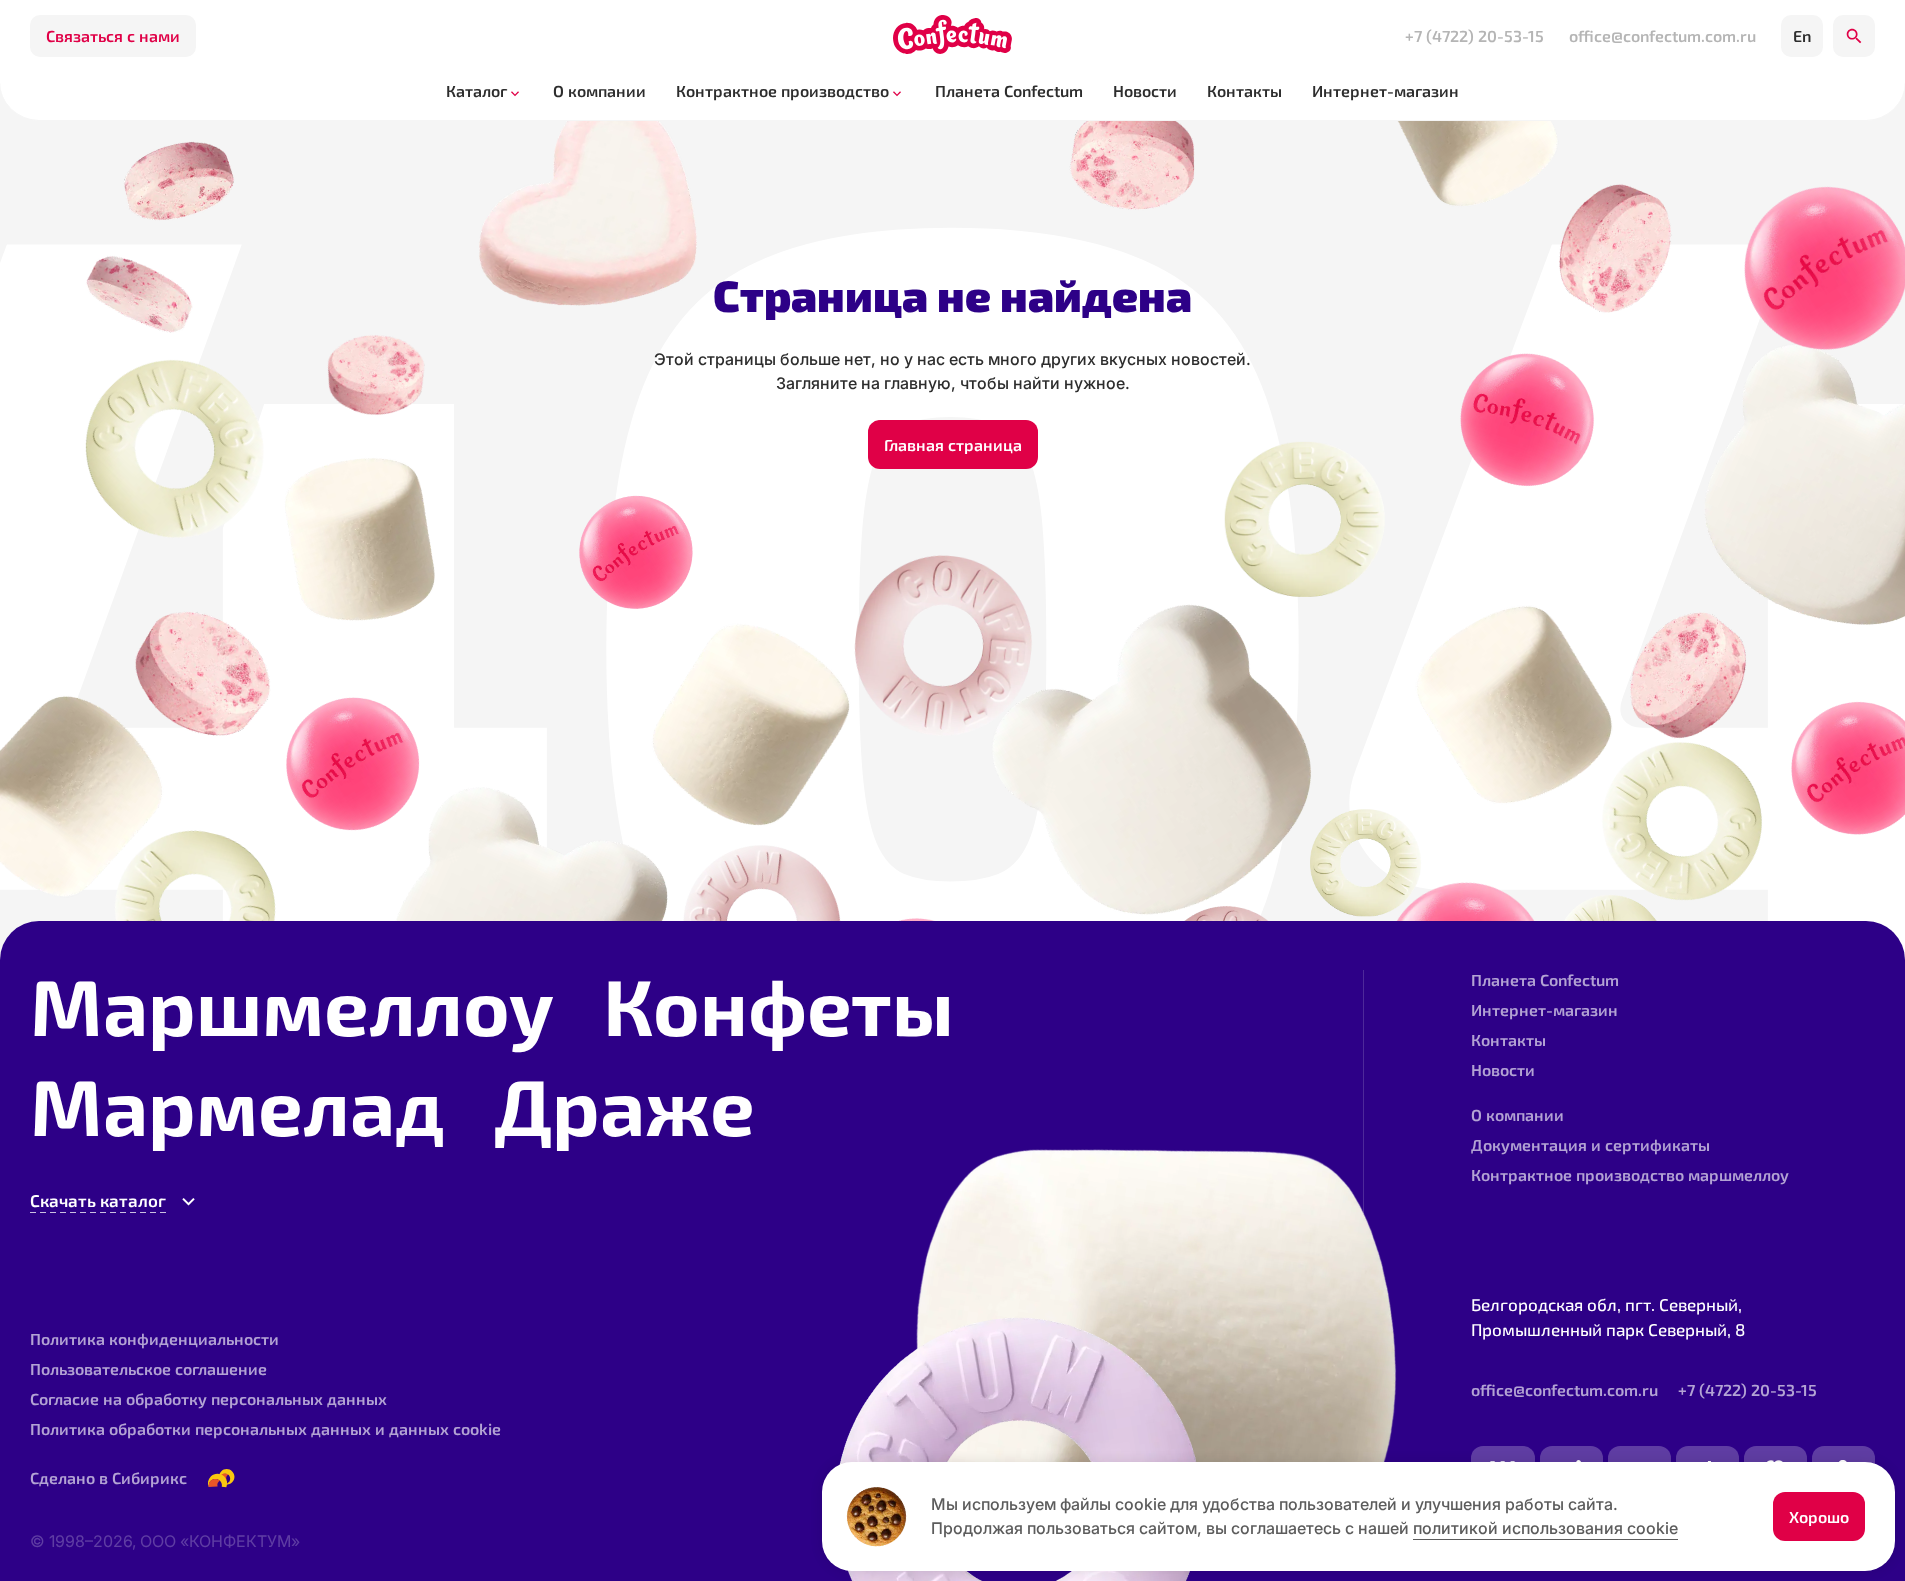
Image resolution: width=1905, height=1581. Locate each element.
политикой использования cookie (1545, 1528)
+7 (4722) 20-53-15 (1474, 35)
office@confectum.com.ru (1662, 35)
